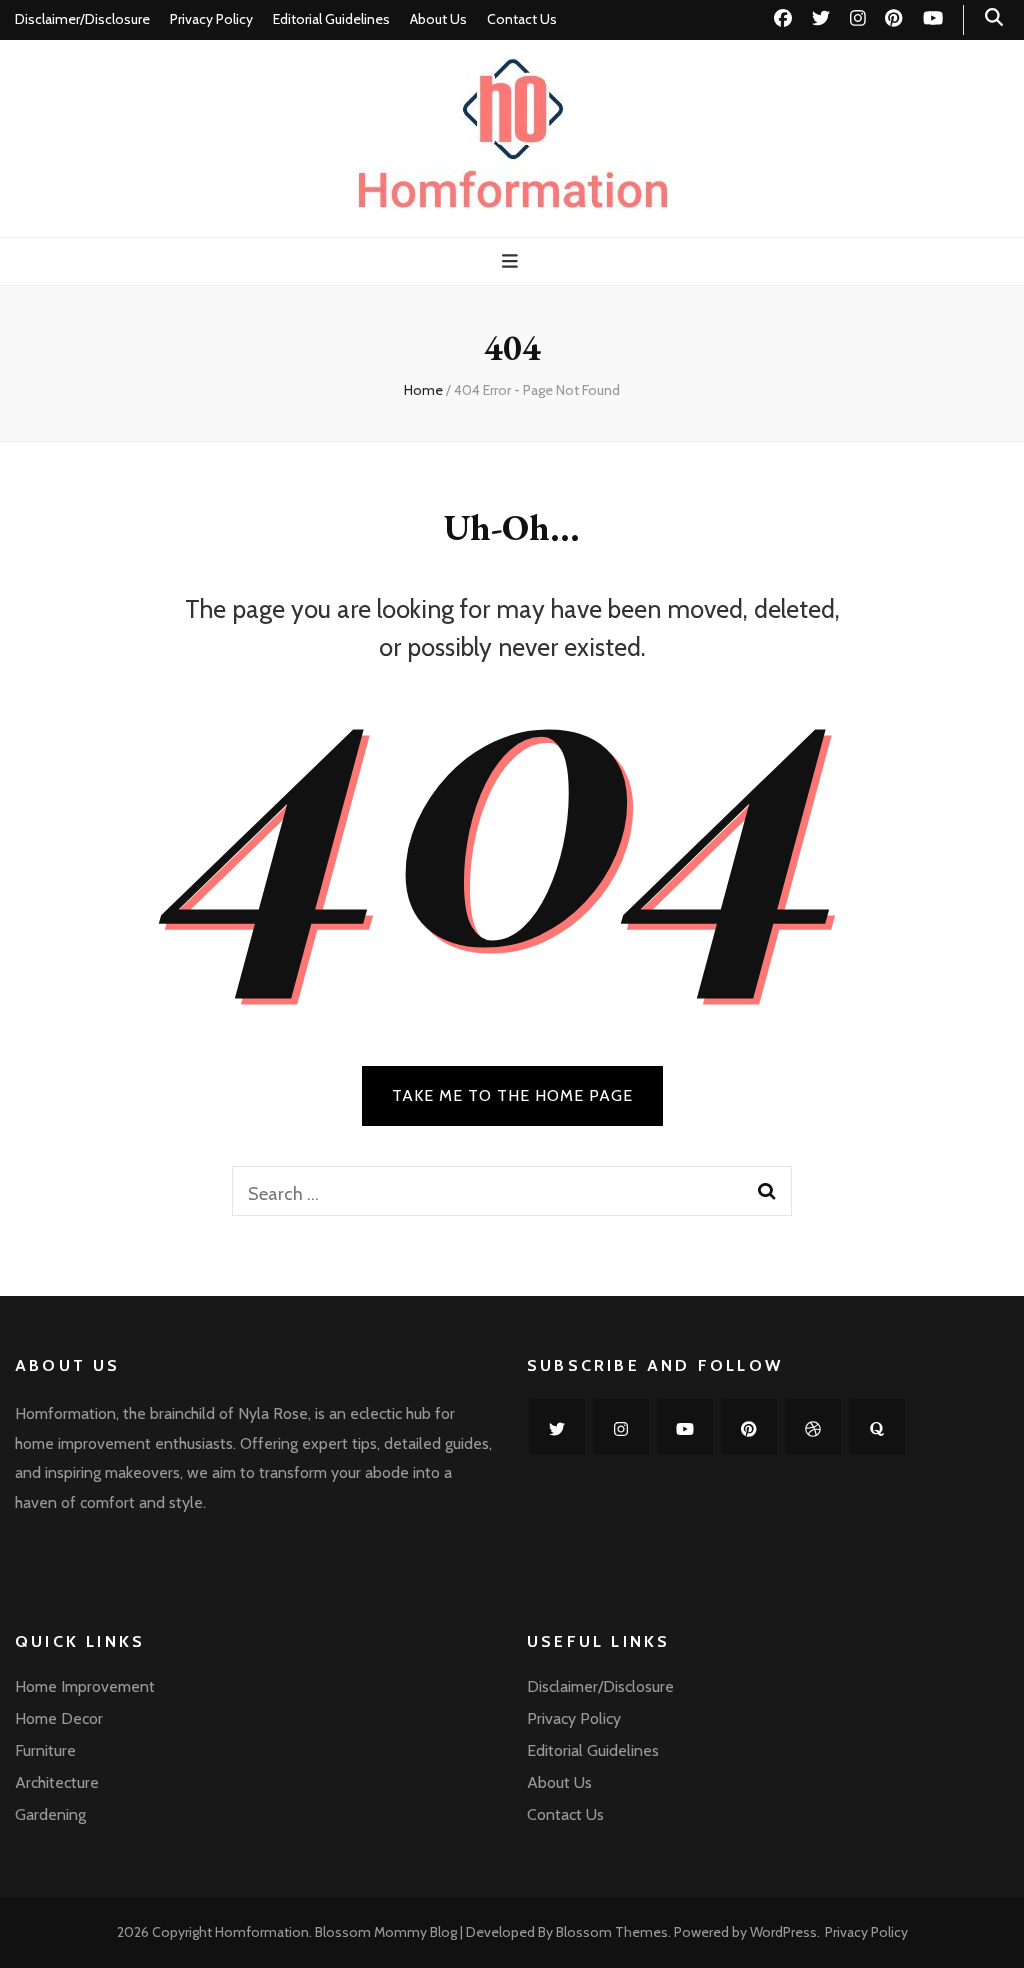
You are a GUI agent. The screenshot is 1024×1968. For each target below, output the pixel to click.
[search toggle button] (994, 17)
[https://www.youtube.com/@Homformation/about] (685, 1427)
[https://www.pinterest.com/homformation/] (749, 1427)
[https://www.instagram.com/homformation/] (621, 1427)
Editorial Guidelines (331, 19)
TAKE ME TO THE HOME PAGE (512, 1095)
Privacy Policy (211, 19)
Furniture (45, 1750)
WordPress (783, 1932)
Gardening (50, 1814)
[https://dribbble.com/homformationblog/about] (813, 1427)
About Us (438, 19)
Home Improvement (85, 1686)
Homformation (262, 1932)
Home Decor (59, 1718)
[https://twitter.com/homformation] (557, 1427)
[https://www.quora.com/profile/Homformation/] (877, 1427)
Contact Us (522, 19)
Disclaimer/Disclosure (82, 19)
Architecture (57, 1782)
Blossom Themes (612, 1932)
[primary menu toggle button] (512, 261)
